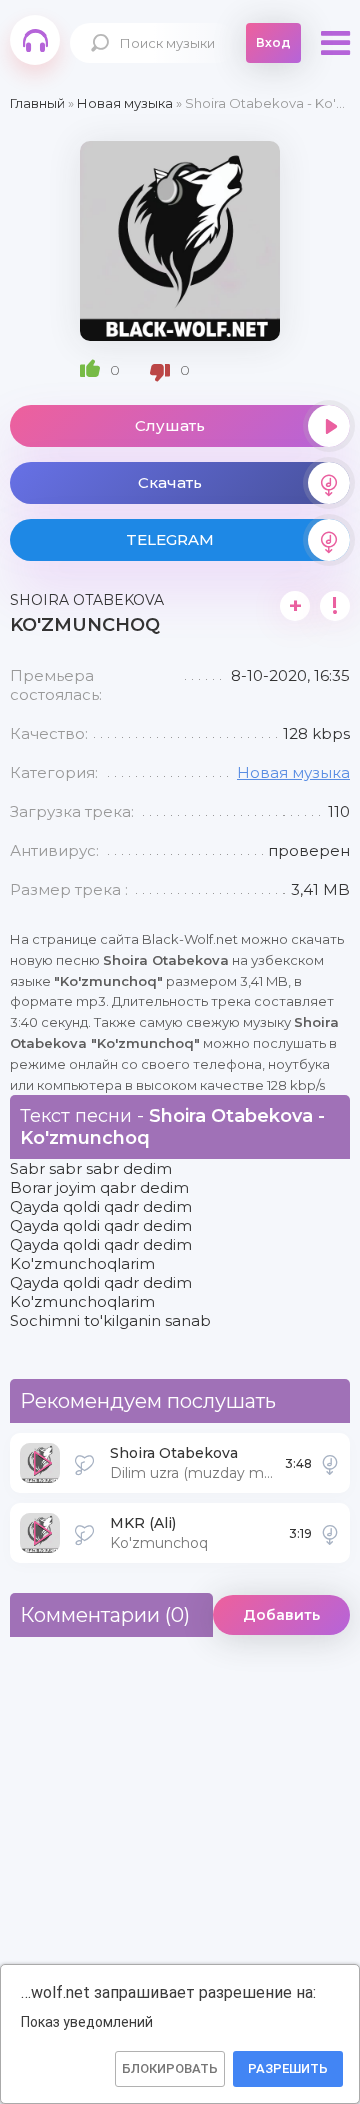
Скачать (170, 482)
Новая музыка (293, 772)
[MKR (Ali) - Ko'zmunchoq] (330, 1533)
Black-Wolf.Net (35, 40)
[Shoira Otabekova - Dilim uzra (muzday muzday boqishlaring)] (330, 1463)
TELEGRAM (170, 539)
